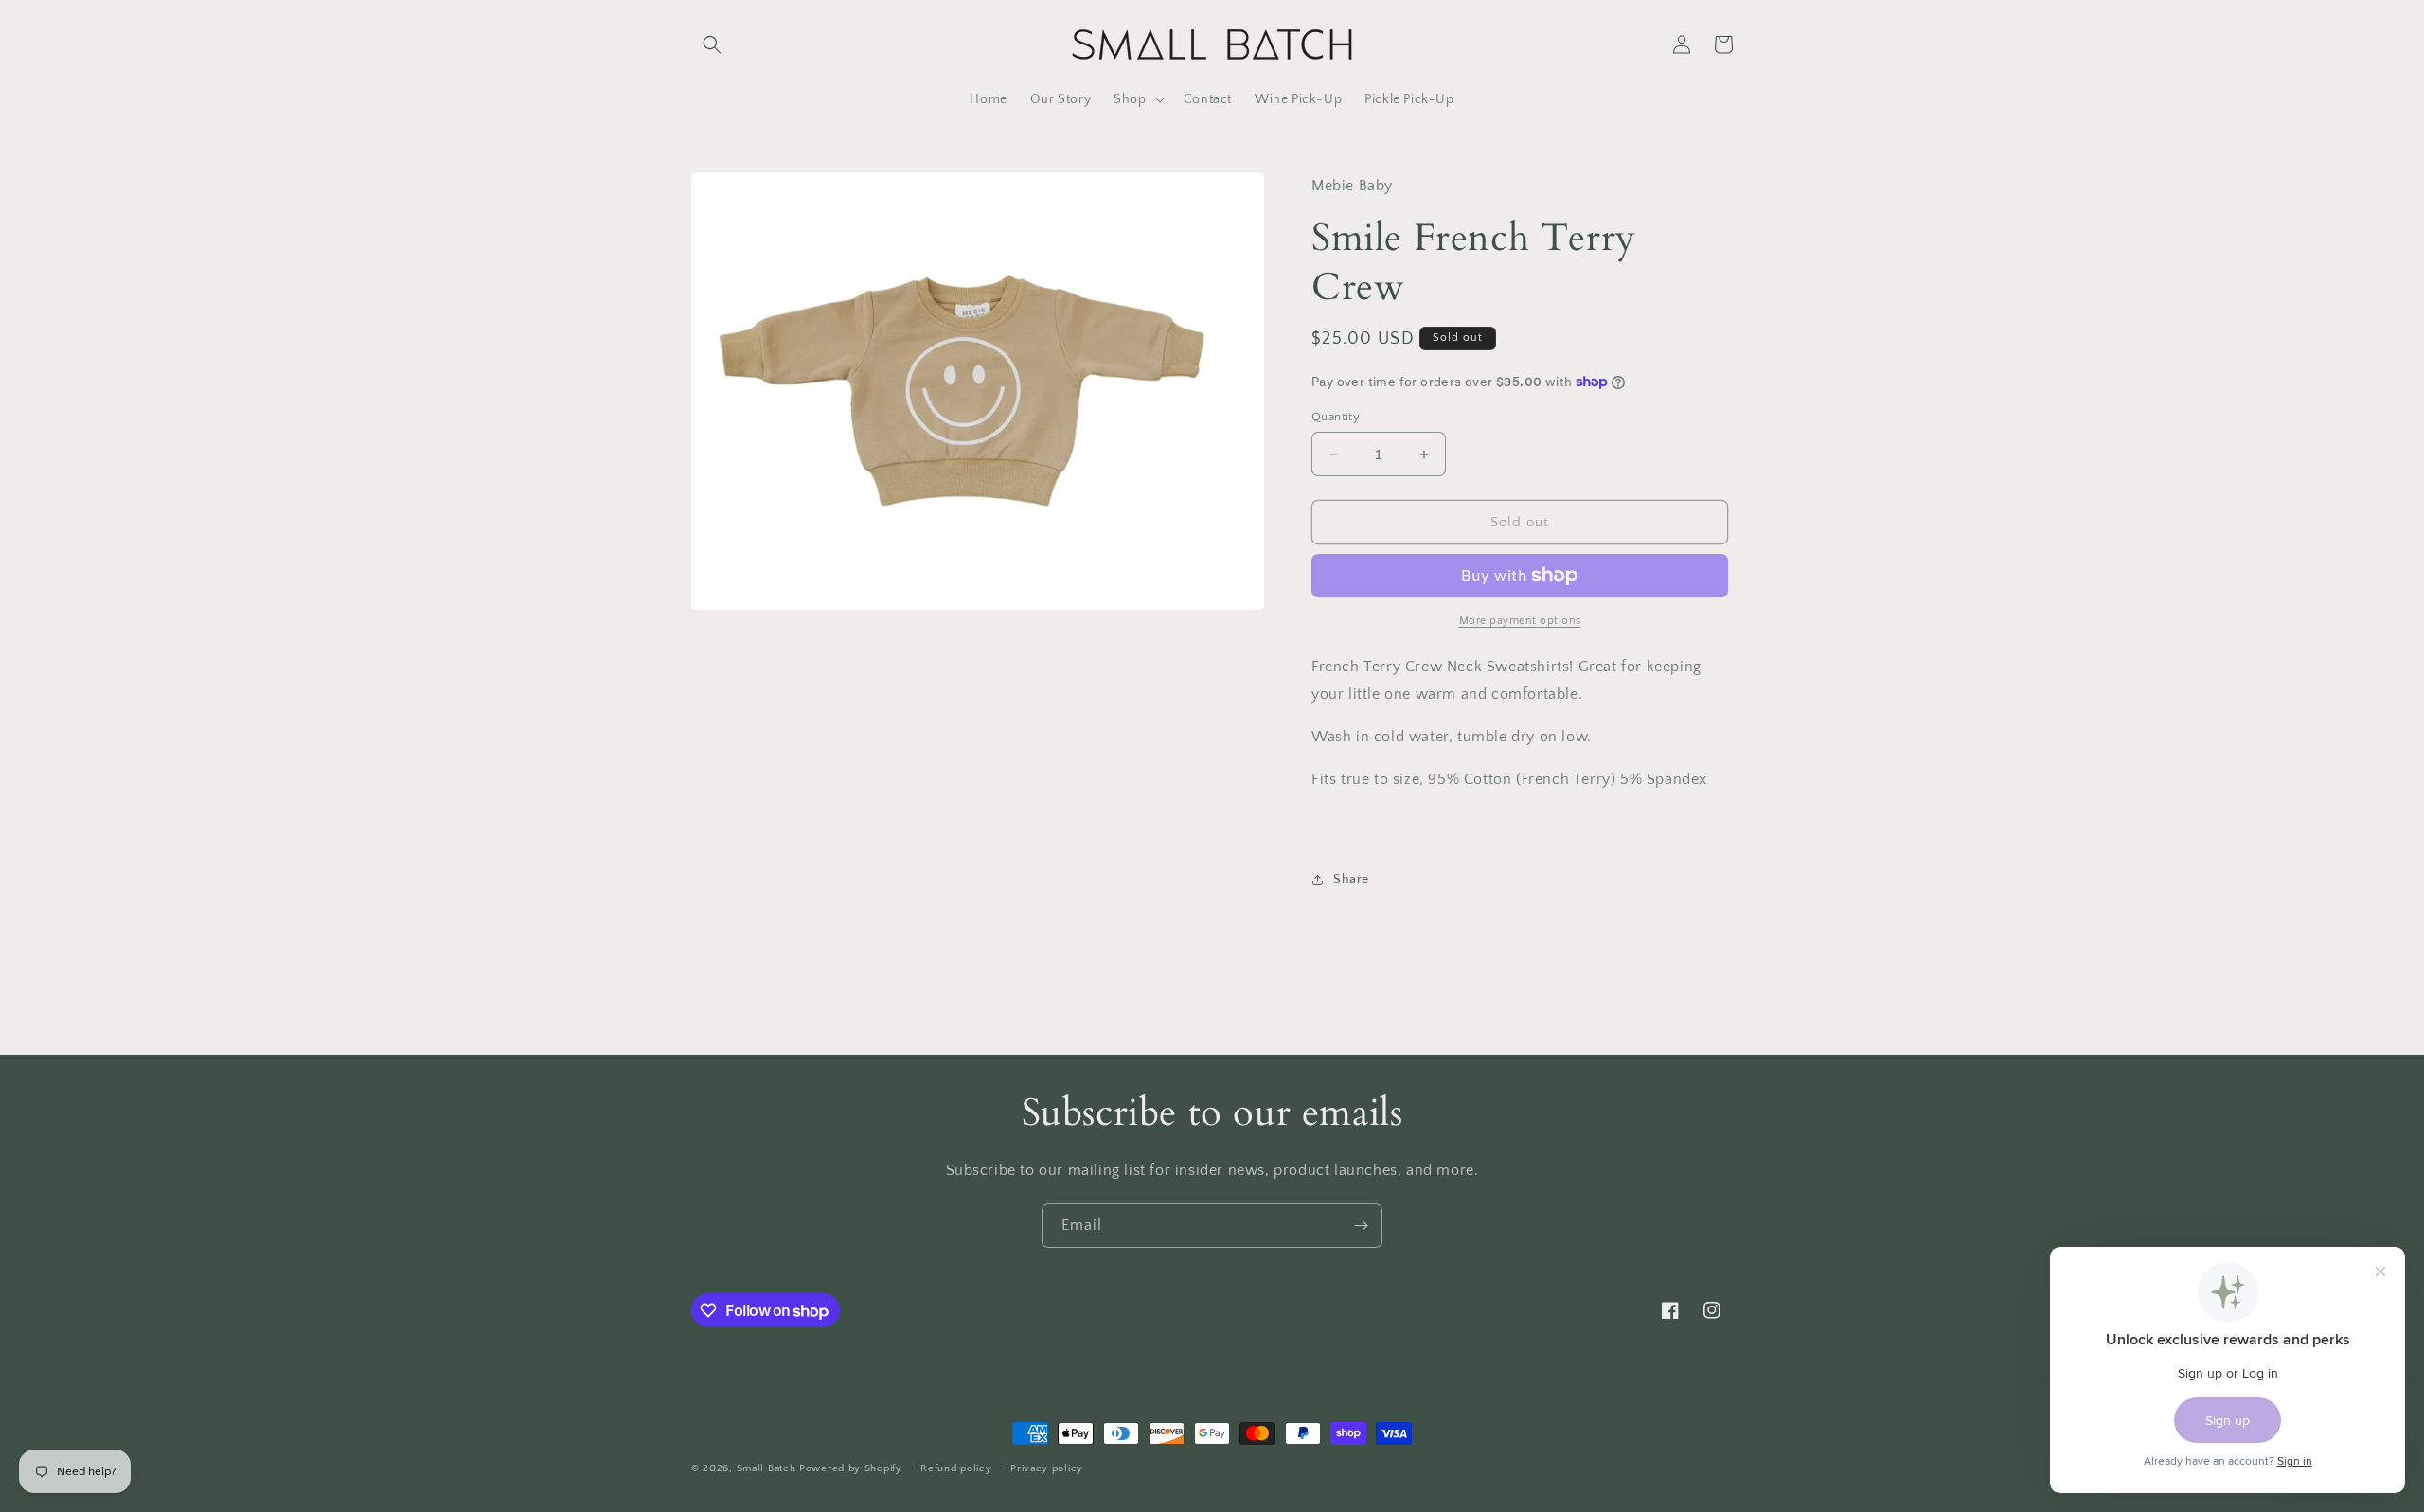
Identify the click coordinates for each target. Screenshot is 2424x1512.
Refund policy (956, 1468)
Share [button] (1351, 880)
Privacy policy (1047, 1468)
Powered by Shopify (851, 1468)
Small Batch (766, 1468)
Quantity (1336, 417)
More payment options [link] (1520, 621)
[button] (712, 44)
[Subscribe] (1361, 1226)
